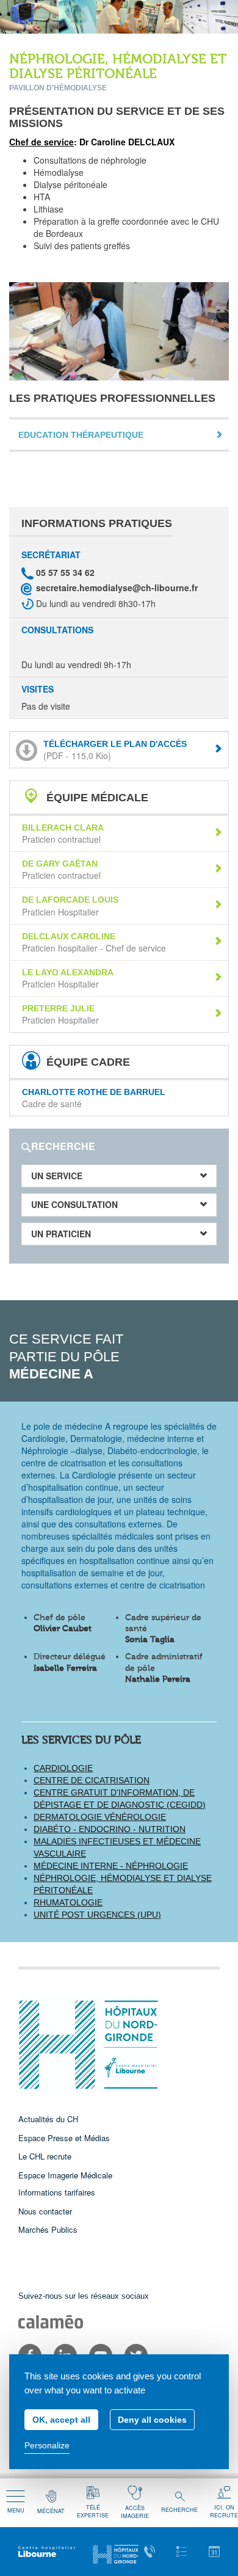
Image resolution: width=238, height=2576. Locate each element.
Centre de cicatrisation (92, 1780)
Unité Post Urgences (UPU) (97, 1915)
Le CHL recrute (45, 2156)
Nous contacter (45, 2211)
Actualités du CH (48, 2119)
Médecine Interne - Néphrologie (111, 1866)
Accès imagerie (135, 2512)
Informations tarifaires (57, 2192)
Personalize (47, 2445)
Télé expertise (93, 2511)
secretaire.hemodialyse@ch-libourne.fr (117, 588)
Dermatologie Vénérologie (100, 1817)
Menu (16, 2510)
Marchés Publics (48, 2229)
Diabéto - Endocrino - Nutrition (110, 1829)
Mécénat (51, 2511)
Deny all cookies (152, 2420)
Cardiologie (63, 1768)
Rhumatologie (68, 1902)
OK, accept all (61, 2420)
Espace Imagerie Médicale (65, 2175)
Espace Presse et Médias (64, 2138)
